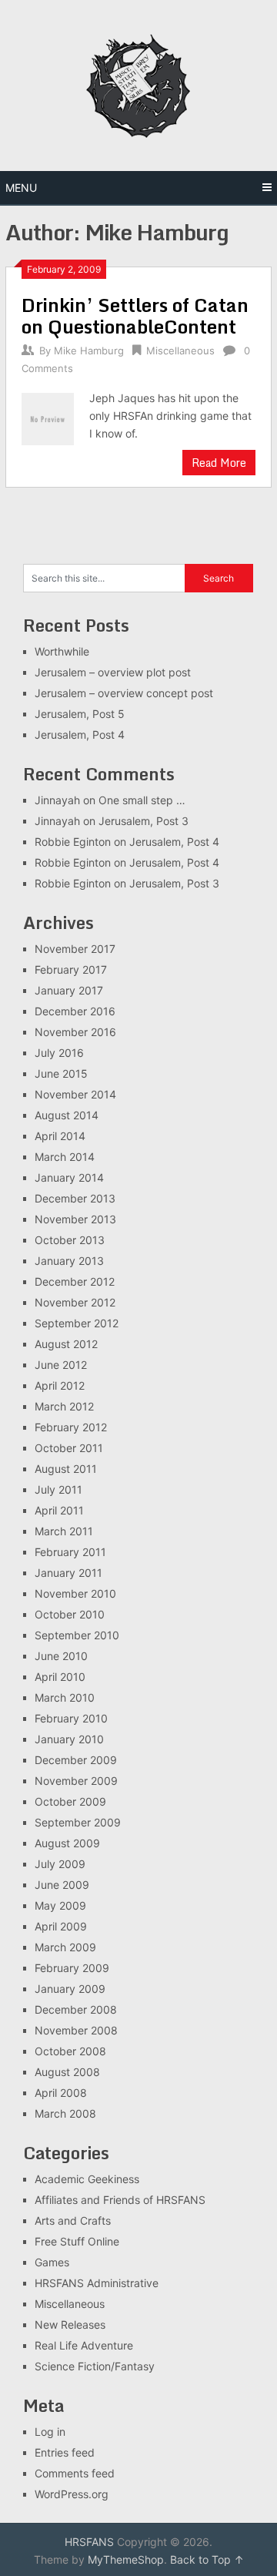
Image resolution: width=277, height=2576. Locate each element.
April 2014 (60, 1136)
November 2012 (75, 1302)
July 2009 (60, 1864)
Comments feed (75, 2473)
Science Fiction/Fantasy (95, 2366)
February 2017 (71, 969)
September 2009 (78, 1822)
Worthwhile (62, 651)
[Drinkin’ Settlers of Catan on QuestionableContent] (47, 417)
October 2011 (69, 1448)
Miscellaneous (180, 351)
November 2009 (76, 1781)
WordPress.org (72, 2494)
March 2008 (65, 2113)
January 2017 (69, 990)
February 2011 (70, 1552)
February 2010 (71, 1718)
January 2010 (69, 1739)
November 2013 (75, 1219)
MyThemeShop (126, 2559)
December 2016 (75, 1011)
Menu (21, 188)
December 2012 (75, 1281)
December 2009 (76, 1760)
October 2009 (70, 1801)
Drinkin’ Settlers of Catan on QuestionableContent (135, 315)
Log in (50, 2432)
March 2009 (65, 1947)
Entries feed (65, 2452)
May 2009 (60, 1905)
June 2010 (61, 1656)
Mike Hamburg (89, 351)
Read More (219, 463)
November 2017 (75, 949)
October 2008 (70, 2051)
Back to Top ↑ (207, 2559)
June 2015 (61, 1073)
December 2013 (75, 1198)
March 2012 (64, 1406)
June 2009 (62, 1885)
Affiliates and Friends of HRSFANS (120, 2200)
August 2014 (67, 1115)
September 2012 (77, 1323)
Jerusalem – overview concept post (124, 693)
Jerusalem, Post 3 (144, 821)
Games (52, 2262)
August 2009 (67, 1843)
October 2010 (70, 1614)
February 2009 (72, 1968)
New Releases (70, 2324)
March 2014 (65, 1157)
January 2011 (68, 1573)
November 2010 (75, 1593)
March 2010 (65, 1697)
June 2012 (61, 1365)
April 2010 (60, 1677)
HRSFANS (89, 2542)
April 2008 (61, 2093)
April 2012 (60, 1385)
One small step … (142, 800)
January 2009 (70, 1989)
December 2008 (76, 2009)
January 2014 (69, 1177)
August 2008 (67, 2072)
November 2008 (76, 2030)
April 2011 (59, 1510)
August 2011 (66, 1469)
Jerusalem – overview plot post (113, 672)
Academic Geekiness (87, 2179)
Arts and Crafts (73, 2220)
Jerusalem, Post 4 (80, 735)
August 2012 (66, 1344)
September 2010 (77, 1635)
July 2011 (58, 1489)
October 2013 (70, 1240)
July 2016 (59, 1053)
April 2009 (61, 1926)
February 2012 (71, 1427)
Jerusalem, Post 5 (80, 714)
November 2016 (75, 1032)
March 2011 (64, 1531)
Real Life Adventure (84, 2345)
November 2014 (75, 1094)
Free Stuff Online (77, 2241)
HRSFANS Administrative (97, 2283)
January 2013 (69, 1261)
